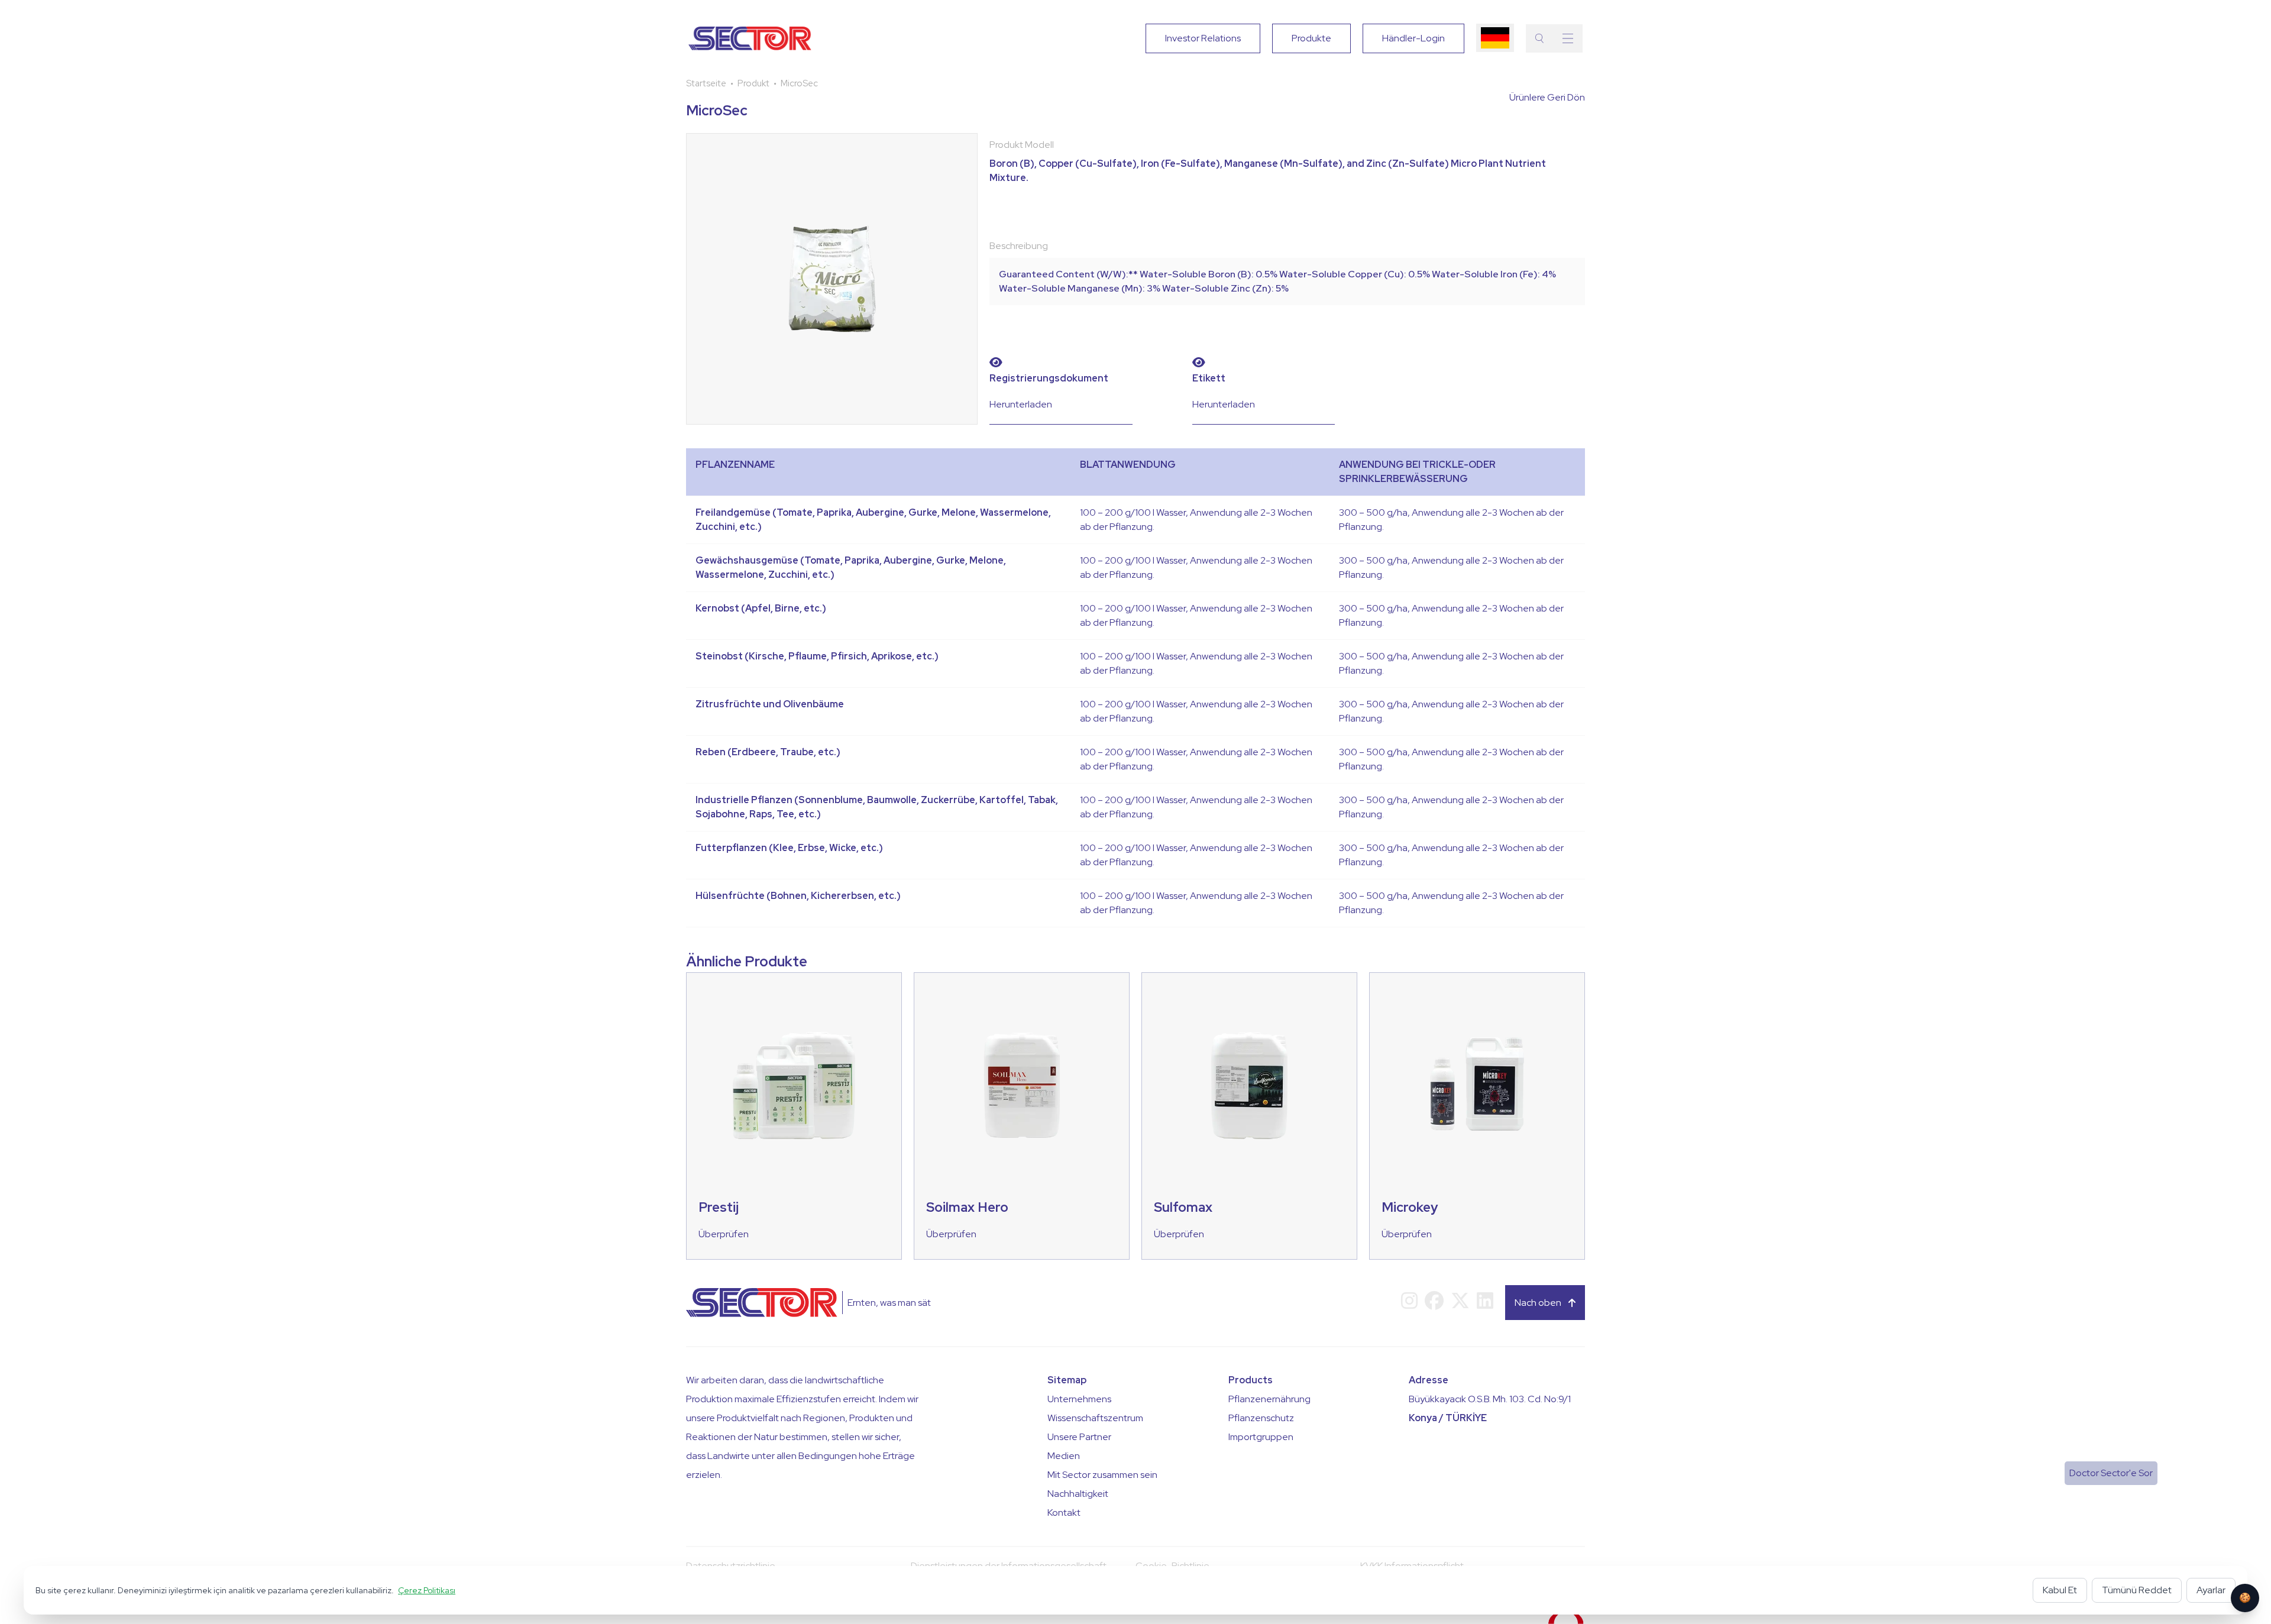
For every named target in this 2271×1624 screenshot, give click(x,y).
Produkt (753, 83)
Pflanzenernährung (1269, 1399)
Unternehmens (1079, 1399)
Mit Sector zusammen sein (1102, 1475)
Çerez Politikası (427, 1590)
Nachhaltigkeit (1078, 1494)
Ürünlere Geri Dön (1547, 97)
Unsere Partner (1079, 1437)
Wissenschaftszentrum (1095, 1418)
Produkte (1311, 38)
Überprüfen (724, 1234)
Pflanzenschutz (1261, 1418)
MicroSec (799, 83)
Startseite (706, 83)
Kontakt (1064, 1513)
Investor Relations (1203, 38)
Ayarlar (2211, 1590)
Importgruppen (1261, 1437)
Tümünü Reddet (2137, 1590)
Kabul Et (2060, 1590)
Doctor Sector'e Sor (2111, 1473)
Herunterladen (1021, 404)
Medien (1064, 1456)
